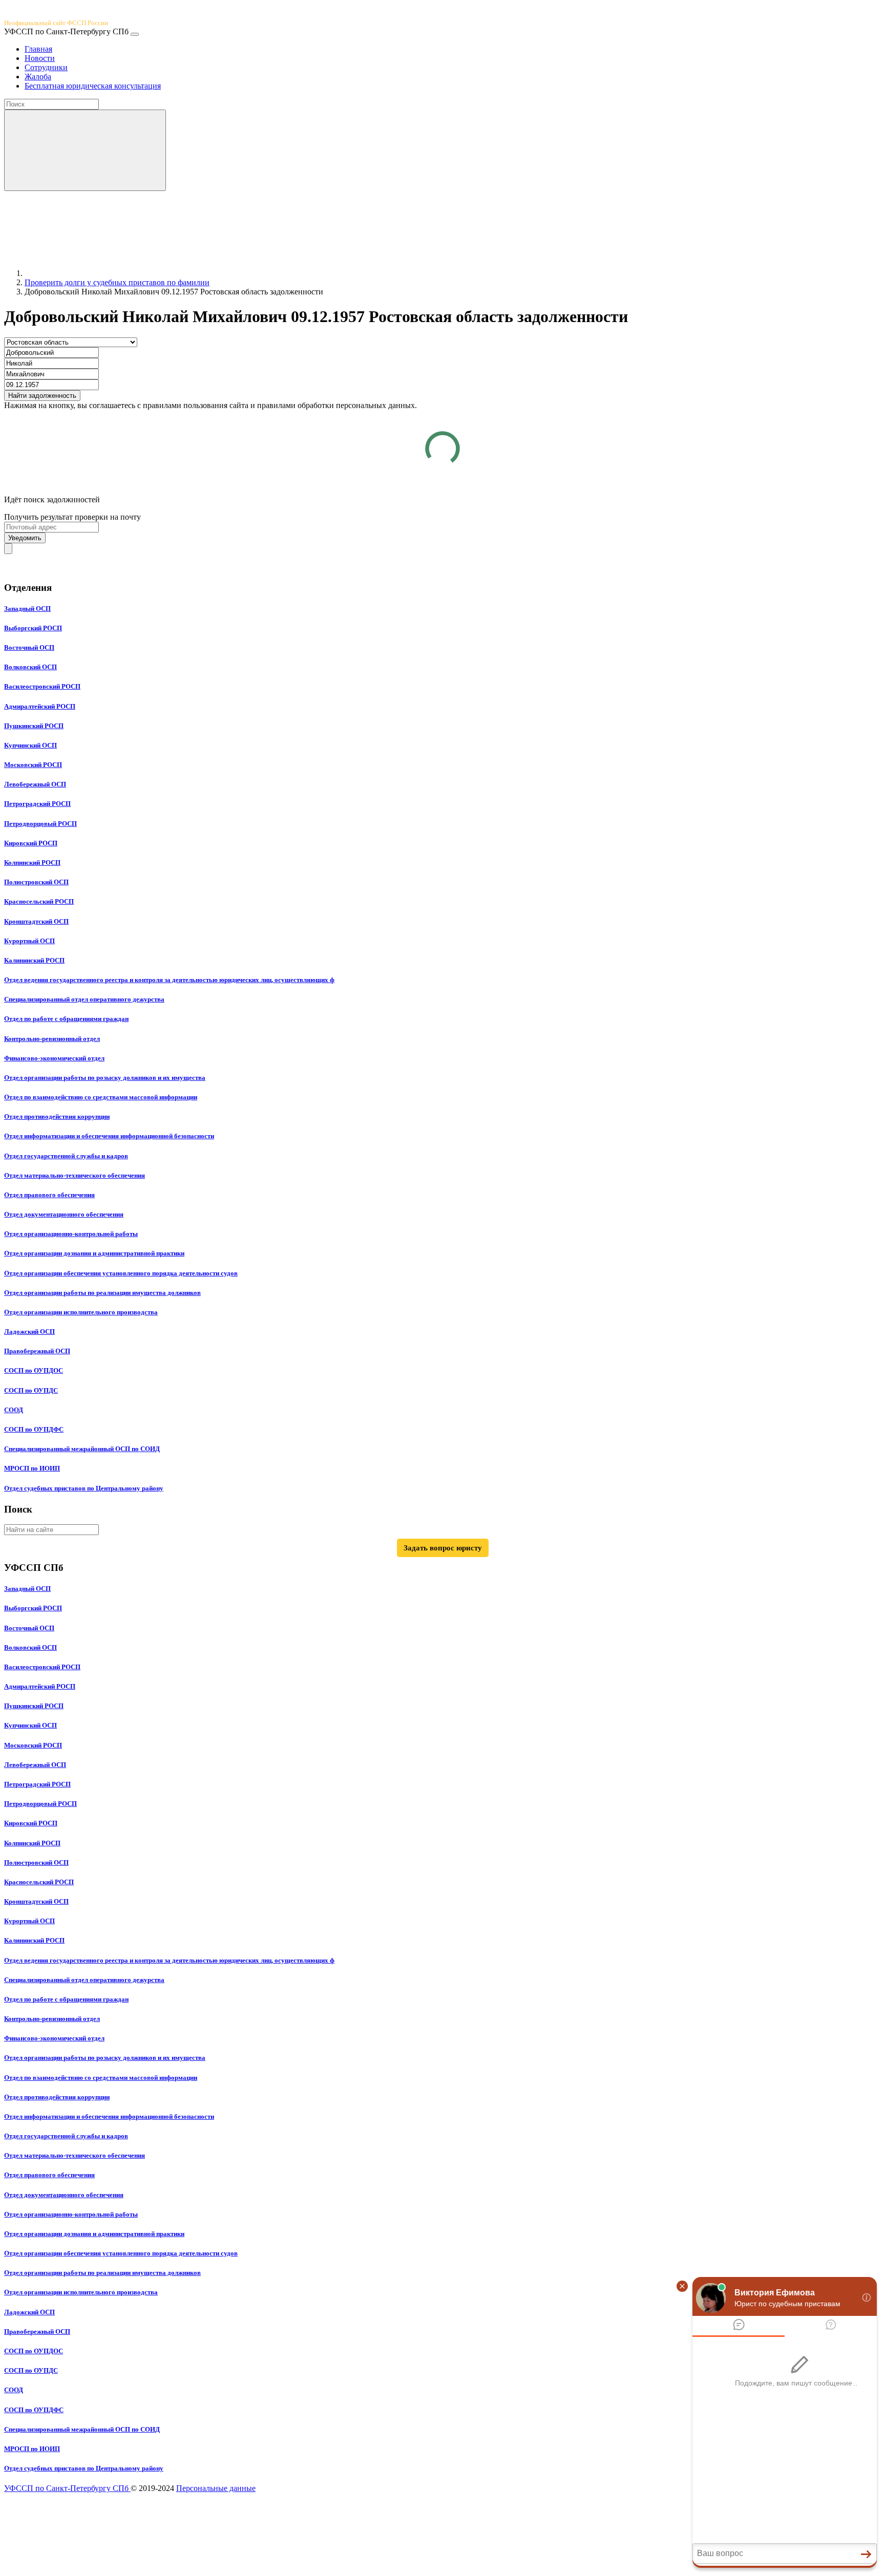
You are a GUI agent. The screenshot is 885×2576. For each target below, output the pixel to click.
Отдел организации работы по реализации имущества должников (102, 1293)
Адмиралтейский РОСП (40, 706)
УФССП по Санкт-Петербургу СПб (67, 2488)
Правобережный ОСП (37, 1351)
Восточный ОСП (29, 647)
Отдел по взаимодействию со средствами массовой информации (101, 1097)
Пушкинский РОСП (34, 726)
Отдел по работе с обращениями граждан (66, 1019)
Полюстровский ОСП (36, 882)
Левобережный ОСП (35, 784)
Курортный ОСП (29, 941)
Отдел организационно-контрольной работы (71, 1234)
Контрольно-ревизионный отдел (52, 1039)
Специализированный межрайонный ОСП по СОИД (82, 1449)
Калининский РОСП (34, 960)
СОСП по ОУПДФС (34, 1429)
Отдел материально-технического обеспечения (75, 1175)
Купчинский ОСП (30, 745)
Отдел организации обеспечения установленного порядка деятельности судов (121, 1273)
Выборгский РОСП (33, 628)
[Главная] (101, 273)
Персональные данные (216, 2488)
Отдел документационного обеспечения (64, 1214)
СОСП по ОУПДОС (34, 1370)
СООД (14, 1410)
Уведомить (25, 538)
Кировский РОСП (31, 843)
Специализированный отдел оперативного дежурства (84, 999)
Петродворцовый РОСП (40, 824)
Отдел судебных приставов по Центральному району (84, 1488)
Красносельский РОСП (39, 901)
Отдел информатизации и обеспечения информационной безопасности (109, 1136)
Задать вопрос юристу (443, 1548)
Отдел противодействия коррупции (57, 1116)
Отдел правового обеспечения (49, 1195)
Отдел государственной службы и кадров (66, 1156)
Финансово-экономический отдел (54, 1058)
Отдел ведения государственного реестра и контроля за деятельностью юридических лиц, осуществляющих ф (169, 980)
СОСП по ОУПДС (31, 1390)
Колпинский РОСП (32, 863)
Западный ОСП (27, 609)
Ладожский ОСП (29, 1332)
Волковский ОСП (30, 667)
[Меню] (135, 34)
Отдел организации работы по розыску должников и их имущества (105, 1078)
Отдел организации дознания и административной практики (94, 1253)
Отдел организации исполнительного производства (81, 1312)
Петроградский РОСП (37, 804)
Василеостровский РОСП (42, 686)
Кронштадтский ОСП (36, 921)
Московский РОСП (33, 765)
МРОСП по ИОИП (32, 1468)
